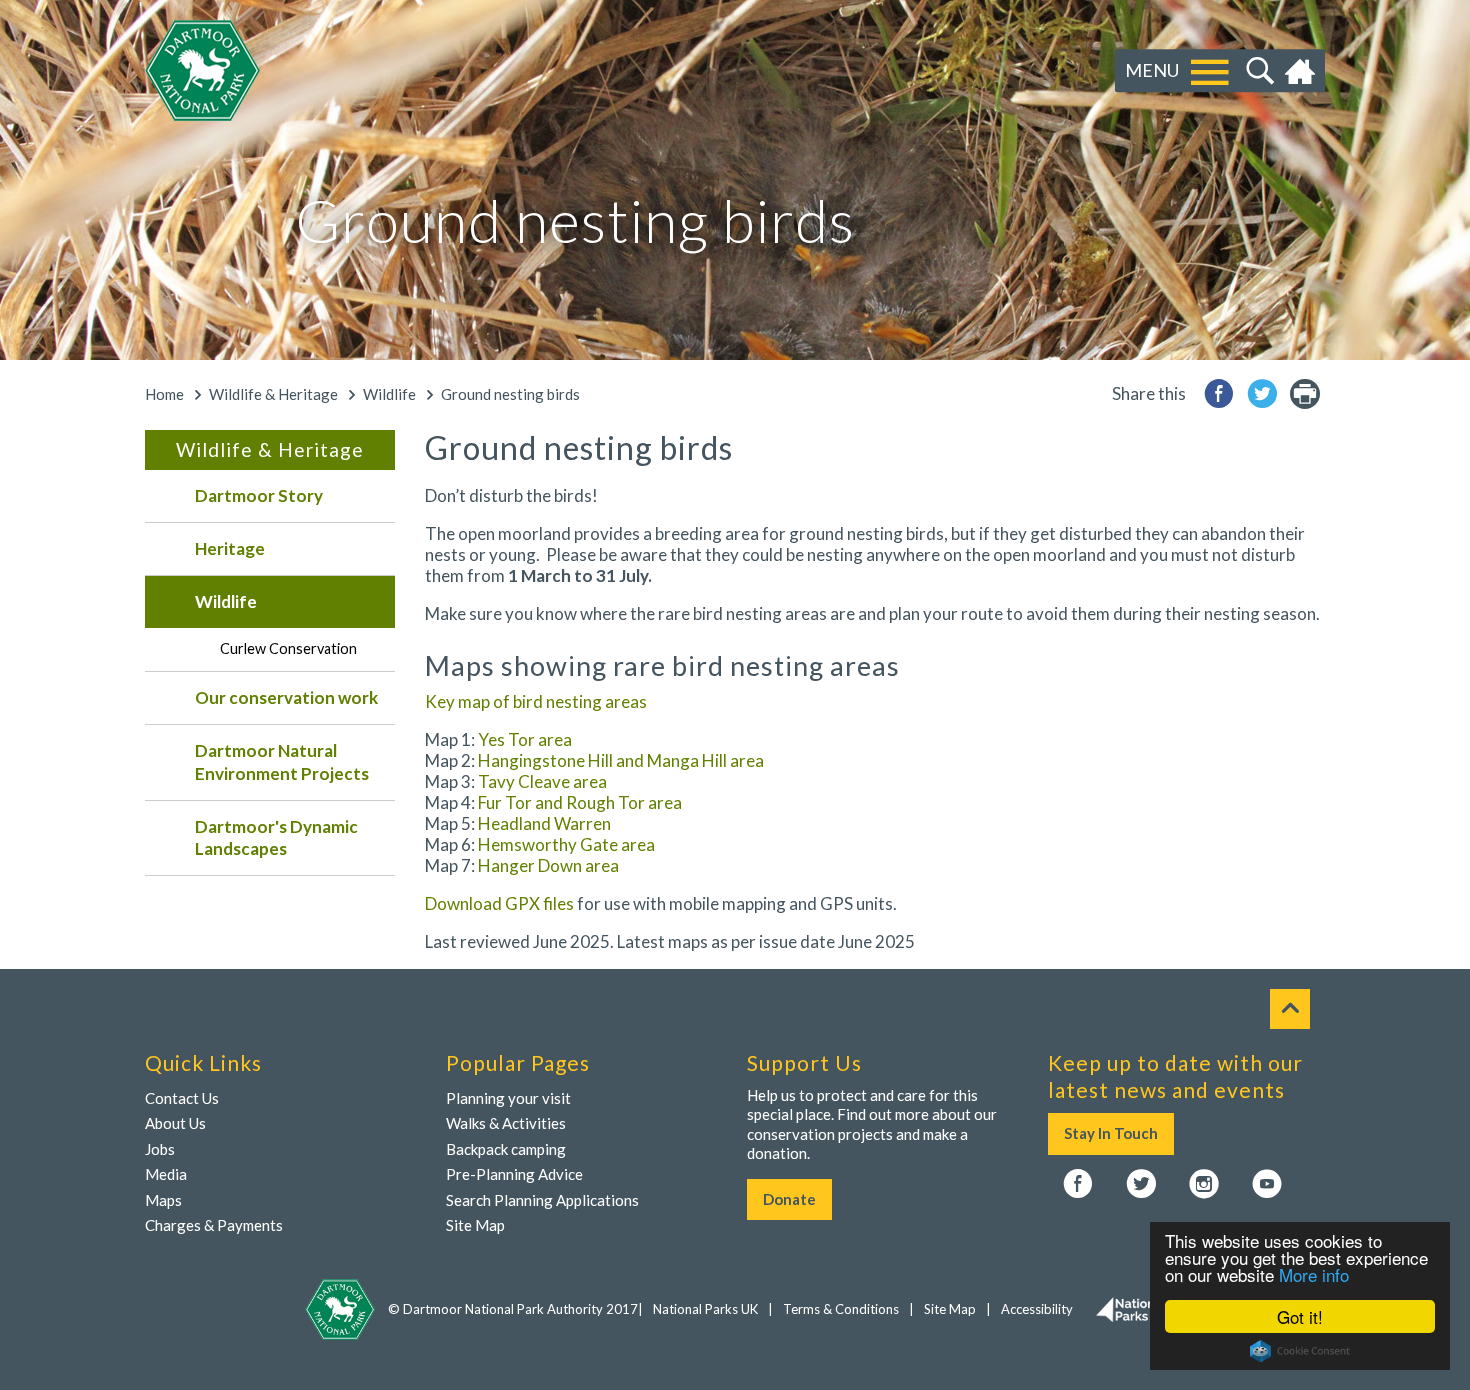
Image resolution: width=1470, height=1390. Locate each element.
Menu (1152, 70)
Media (166, 1174)
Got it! (1300, 1316)
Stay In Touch (1111, 1133)
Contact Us (182, 1098)
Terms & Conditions (841, 1309)
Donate (789, 1199)
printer (1305, 393)
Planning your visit (508, 1098)
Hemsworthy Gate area (566, 844)
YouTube (1267, 1185)
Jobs (160, 1149)
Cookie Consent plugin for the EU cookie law (1300, 1351)
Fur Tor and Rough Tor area (580, 802)
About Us (175, 1123)
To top (1290, 1009)
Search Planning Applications (542, 1200)
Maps (163, 1200)
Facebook (1078, 1185)
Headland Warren (544, 823)
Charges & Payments (214, 1225)
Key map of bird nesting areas (536, 701)
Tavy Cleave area (542, 781)
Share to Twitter (1262, 393)
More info (1314, 1274)
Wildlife (389, 394)
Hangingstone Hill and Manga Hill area (621, 760)
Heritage (230, 548)
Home (1302, 71)
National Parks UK (705, 1309)
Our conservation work (286, 697)
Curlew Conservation (288, 648)
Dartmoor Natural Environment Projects (282, 761)
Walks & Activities (506, 1123)
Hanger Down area (548, 865)
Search (1257, 71)
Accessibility (1037, 1309)
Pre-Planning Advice (514, 1174)
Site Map (475, 1225)
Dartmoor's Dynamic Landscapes (276, 837)
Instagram (1204, 1185)
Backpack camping (506, 1149)
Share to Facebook (1219, 393)
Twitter (1141, 1185)
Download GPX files (499, 903)
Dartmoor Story (259, 495)
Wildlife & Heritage (273, 394)
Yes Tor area (523, 739)
